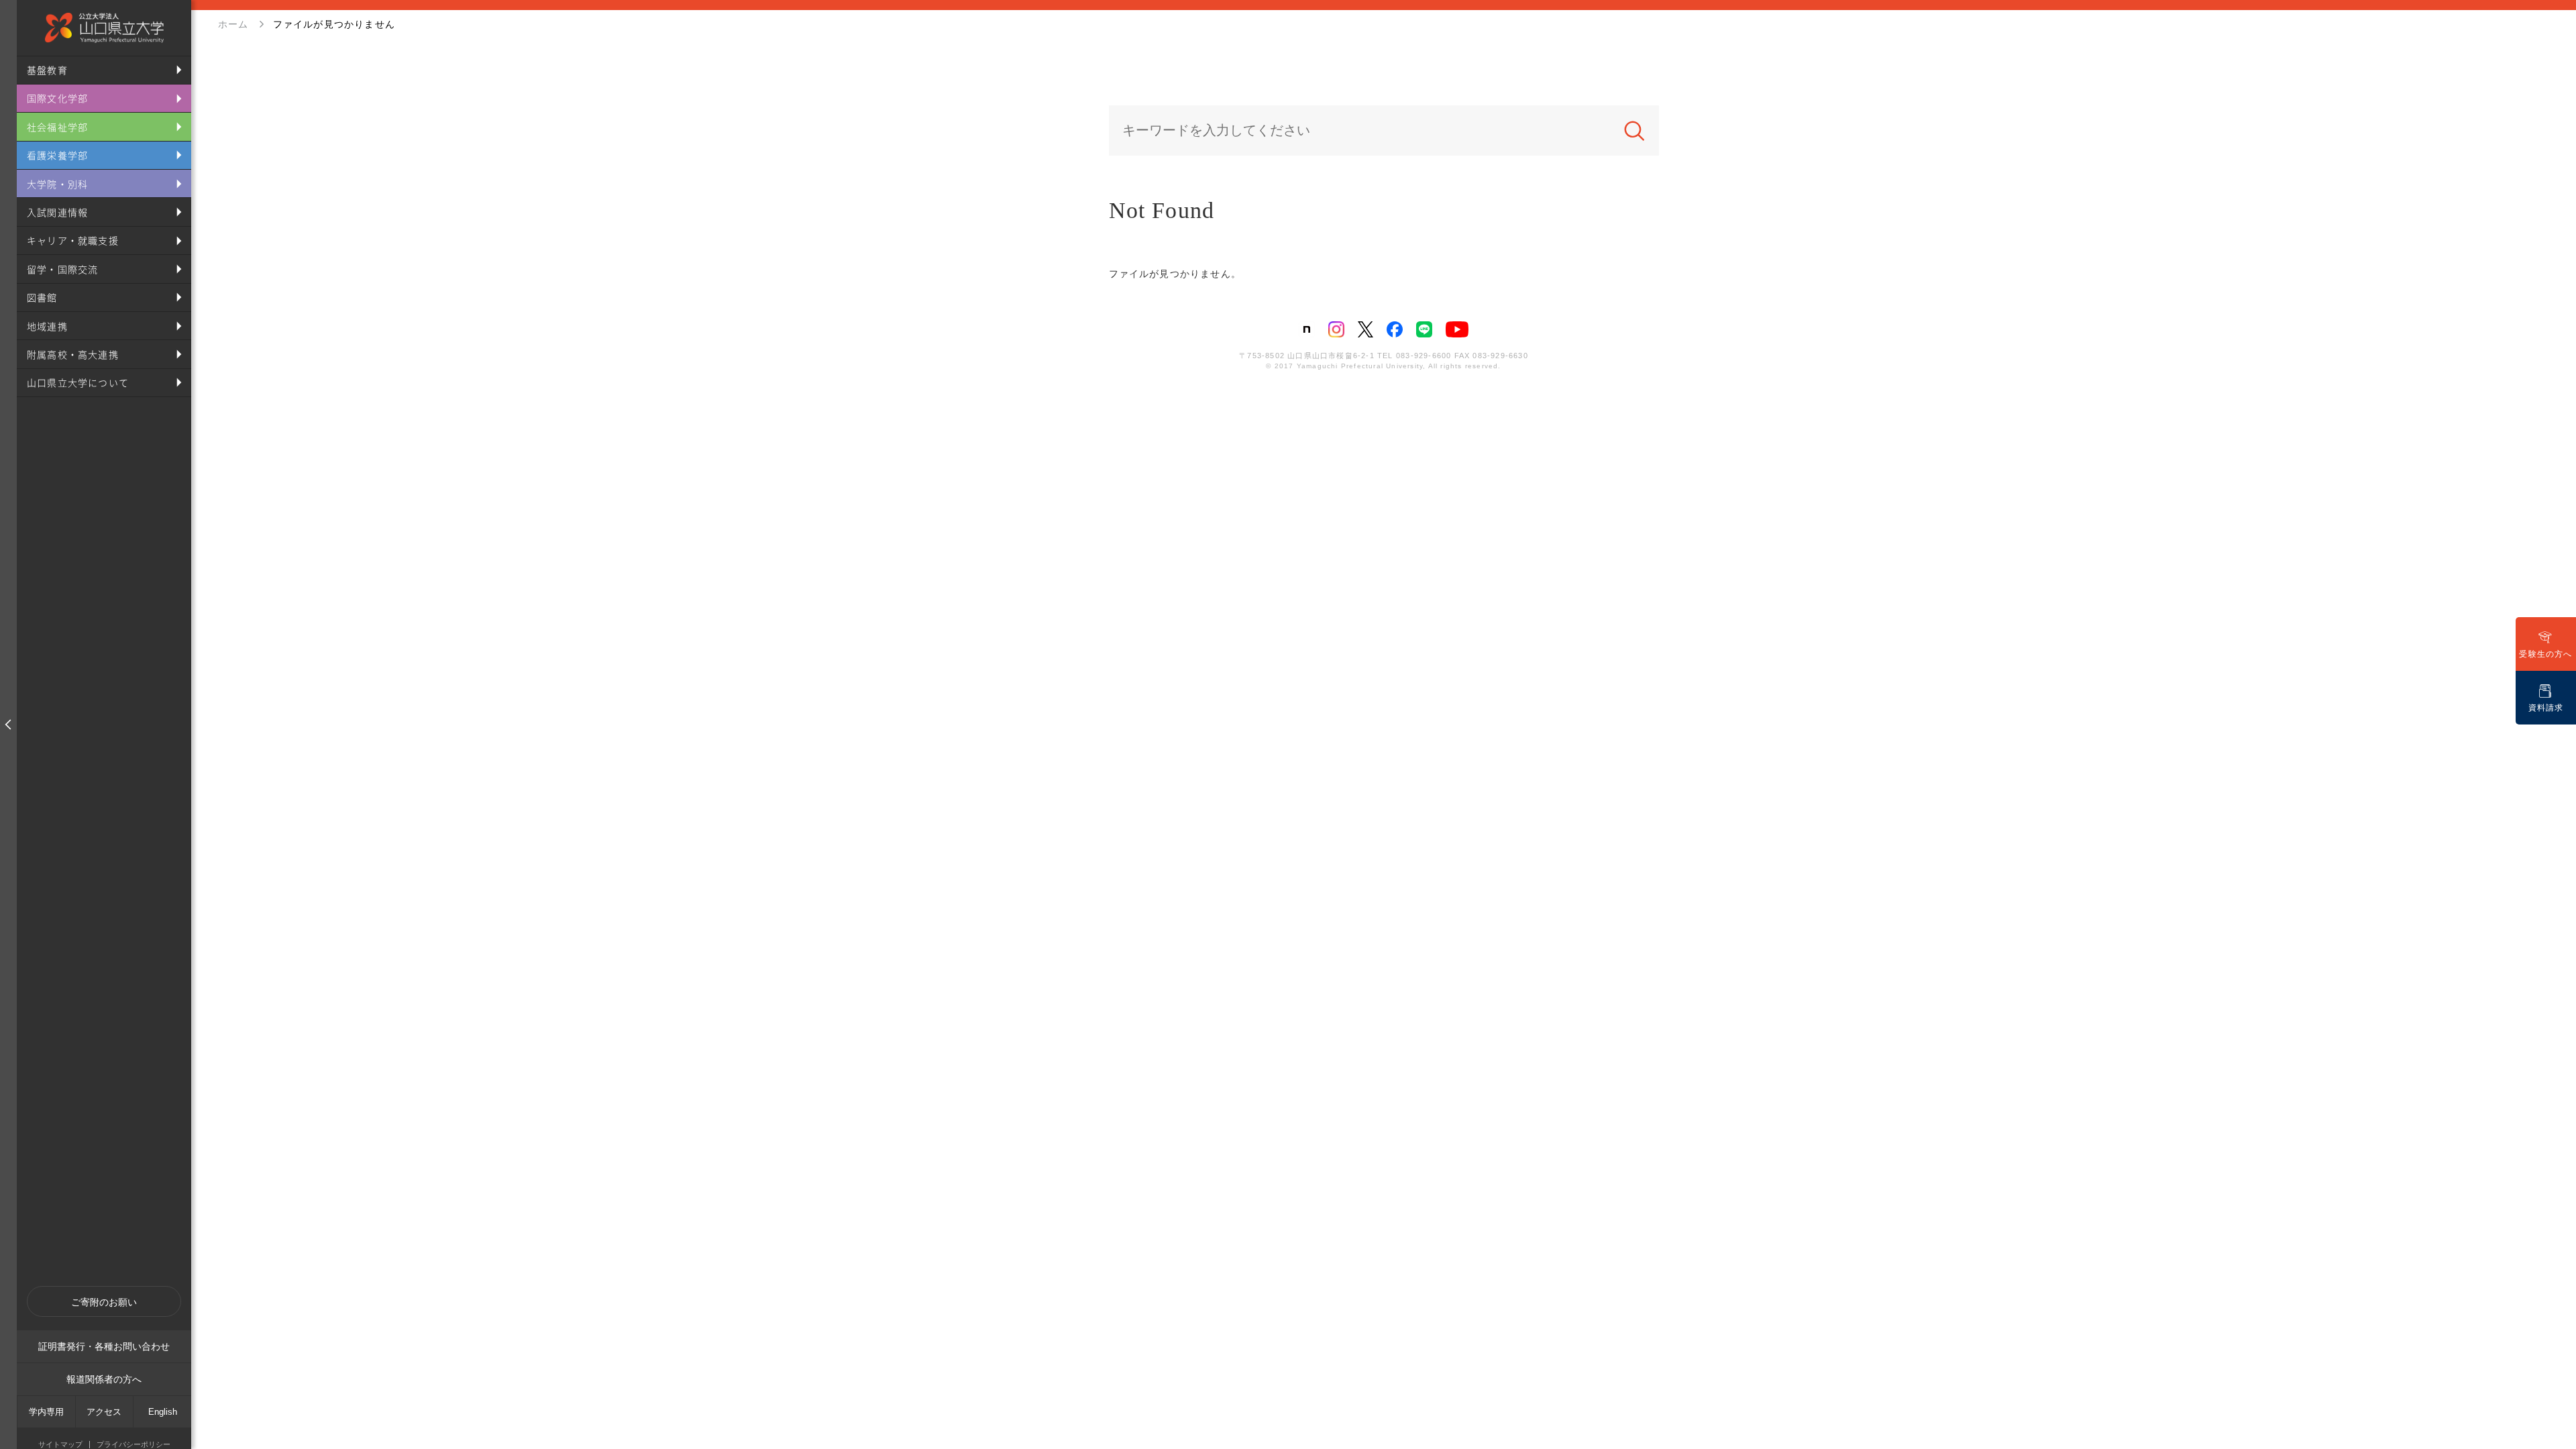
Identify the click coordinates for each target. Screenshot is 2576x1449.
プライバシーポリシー (133, 1445)
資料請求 (2546, 708)
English (163, 1412)
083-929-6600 (1424, 356)
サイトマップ (60, 1445)
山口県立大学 (104, 28)
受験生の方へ (2545, 654)
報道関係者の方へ (104, 1379)
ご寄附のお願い (104, 1302)
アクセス (104, 1412)
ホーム (233, 24)
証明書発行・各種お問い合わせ (104, 1346)
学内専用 (46, 1412)
